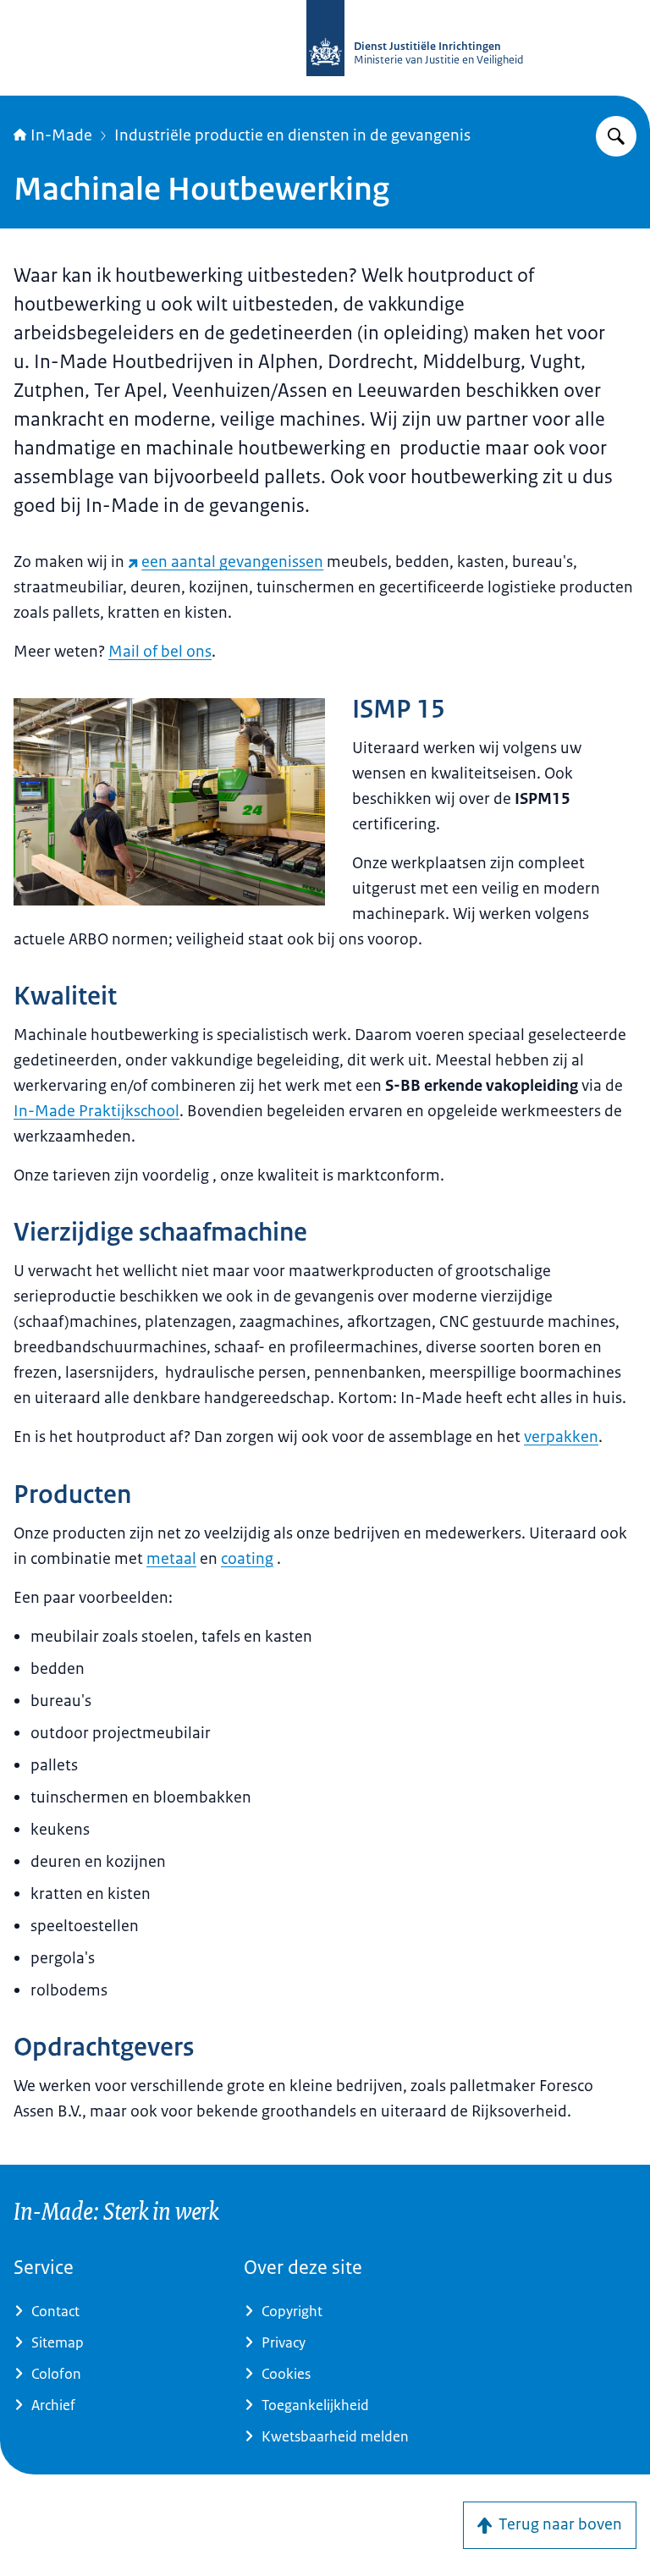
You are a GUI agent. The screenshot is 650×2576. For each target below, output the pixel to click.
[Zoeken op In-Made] (616, 136)
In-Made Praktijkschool (96, 1111)
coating (247, 1559)
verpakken (561, 1437)
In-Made (61, 135)
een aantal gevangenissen (232, 562)
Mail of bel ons (160, 652)
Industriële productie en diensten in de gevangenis (292, 135)
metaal (171, 1559)
